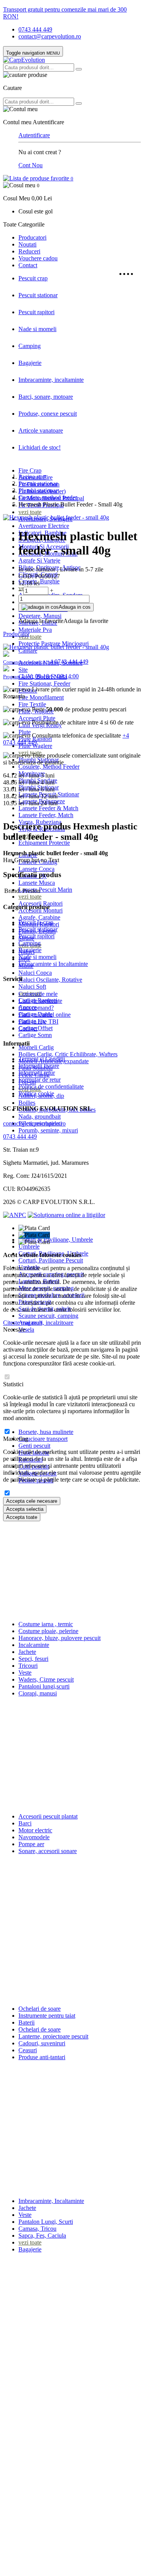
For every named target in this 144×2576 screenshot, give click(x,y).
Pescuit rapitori (36, 312)
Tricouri (28, 1666)
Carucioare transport (43, 1439)
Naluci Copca (35, 973)
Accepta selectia (25, 1509)
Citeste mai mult (23, 1323)
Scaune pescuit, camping (48, 1316)
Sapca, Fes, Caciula (42, 2235)
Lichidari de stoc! (40, 447)
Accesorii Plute (37, 718)
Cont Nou (31, 165)
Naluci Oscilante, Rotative (50, 980)
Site (23, 670)
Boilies (27, 1103)
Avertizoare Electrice (44, 526)
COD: (26, 576)
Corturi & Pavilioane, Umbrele (56, 1240)
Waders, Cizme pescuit (46, 1679)
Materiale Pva (35, 630)
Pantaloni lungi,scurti (44, 1686)
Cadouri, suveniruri (42, 2043)
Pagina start (32, 477)
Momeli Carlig (36, 1047)
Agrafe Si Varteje (39, 560)
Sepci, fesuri (33, 1659)
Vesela (26, 1330)
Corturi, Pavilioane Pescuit (51, 1260)
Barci (25, 1823)
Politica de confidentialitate (51, 1087)
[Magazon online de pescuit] (24, 60)
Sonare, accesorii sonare (48, 1851)
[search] (79, 69)
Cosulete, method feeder (48, 497)
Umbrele (29, 1246)
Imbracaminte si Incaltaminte (53, 964)
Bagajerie (30, 363)
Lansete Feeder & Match (48, 808)
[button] (72, 192)
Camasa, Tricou (37, 2229)
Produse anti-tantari (42, 2057)
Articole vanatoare (41, 430)
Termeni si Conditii (42, 1059)
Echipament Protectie (44, 843)
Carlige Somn (35, 1035)
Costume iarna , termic (46, 1624)
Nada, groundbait (40, 1116)
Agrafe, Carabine (39, 917)
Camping (30, 346)
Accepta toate (22, 1517)
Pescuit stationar (38, 295)
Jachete (27, 1652)
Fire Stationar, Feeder (44, 684)
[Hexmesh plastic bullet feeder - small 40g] (56, 517)
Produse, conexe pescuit (48, 414)
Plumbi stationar (38, 490)
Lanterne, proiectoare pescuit (53, 2036)
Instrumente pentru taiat (47, 2016)
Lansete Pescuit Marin (45, 890)
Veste (25, 1673)
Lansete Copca (36, 869)
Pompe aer (31, 1844)
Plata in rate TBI (38, 1022)
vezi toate (30, 512)
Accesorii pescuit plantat (48, 1816)
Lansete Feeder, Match (46, 815)
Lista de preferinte (40, 1001)
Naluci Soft (32, 987)
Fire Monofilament (41, 697)
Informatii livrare (39, 1066)
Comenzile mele (38, 994)
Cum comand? (36, 1008)
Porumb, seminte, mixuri (48, 1130)
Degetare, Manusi (40, 616)
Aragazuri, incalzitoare (46, 1323)
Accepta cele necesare (32, 1501)
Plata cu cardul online (45, 1015)
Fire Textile (32, 704)
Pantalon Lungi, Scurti (46, 2222)
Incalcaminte (34, 1645)
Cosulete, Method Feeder (49, 767)
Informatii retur (37, 1073)
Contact (28, 265)
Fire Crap (30, 470)
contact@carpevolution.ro (50, 36)
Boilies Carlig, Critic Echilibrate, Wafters (68, 1054)
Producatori (32, 237)
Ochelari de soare (40, 2009)
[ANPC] (15, 1215)
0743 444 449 (35, 29)
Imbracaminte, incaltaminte (51, 380)
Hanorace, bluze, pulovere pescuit (60, 1638)
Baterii (26, 2022)
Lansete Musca (37, 883)
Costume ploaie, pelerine (48, 1631)
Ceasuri (28, 2050)
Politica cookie (36, 1093)
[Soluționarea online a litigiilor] (66, 1215)
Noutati (27, 244)
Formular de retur (40, 1080)
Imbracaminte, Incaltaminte (51, 2201)
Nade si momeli (37, 329)
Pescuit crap (33, 278)
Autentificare (34, 135)
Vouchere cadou (38, 258)
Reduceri (29, 251)
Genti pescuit (34, 1446)
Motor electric (35, 1830)
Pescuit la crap (36, 922)
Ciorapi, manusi (38, 1693)
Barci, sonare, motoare (46, 397)
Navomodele (34, 1837)
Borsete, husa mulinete (46, 1432)
